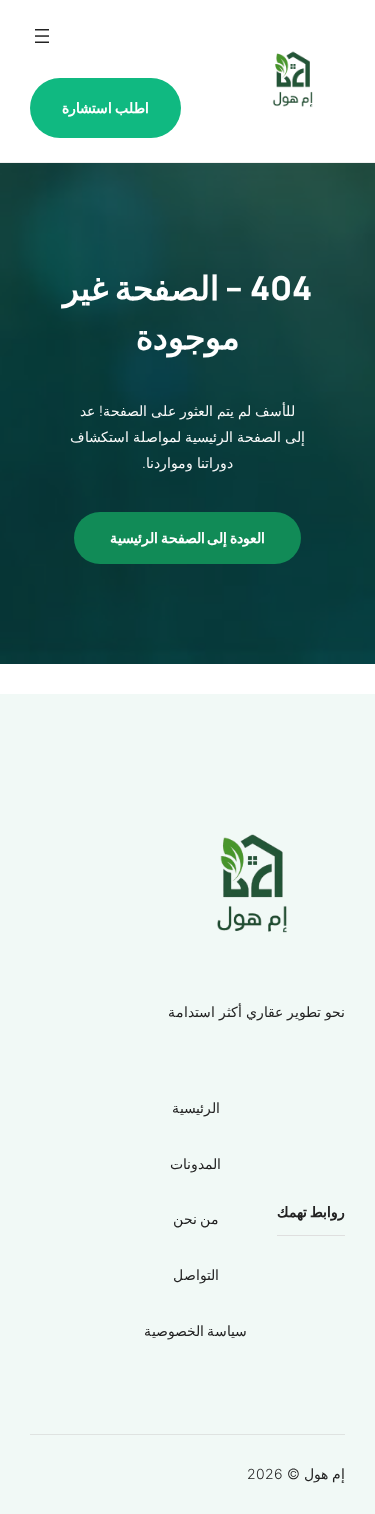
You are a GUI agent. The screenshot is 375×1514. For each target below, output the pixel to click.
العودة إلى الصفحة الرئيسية (188, 537)
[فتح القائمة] (42, 36)
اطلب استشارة (105, 107)
